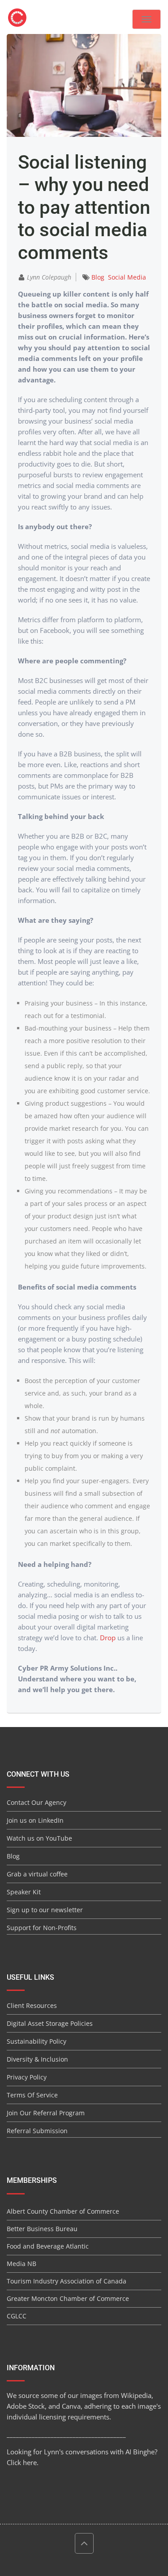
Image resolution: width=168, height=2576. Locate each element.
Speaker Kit (24, 1892)
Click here (22, 2462)
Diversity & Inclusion (37, 2059)
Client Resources (32, 2005)
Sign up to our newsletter (45, 1910)
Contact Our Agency (37, 1802)
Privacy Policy (27, 2077)
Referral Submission (37, 2131)
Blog (98, 277)
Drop (108, 1638)
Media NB (22, 2264)
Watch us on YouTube (39, 1838)
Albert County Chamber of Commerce (63, 2211)
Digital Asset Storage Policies (50, 2023)
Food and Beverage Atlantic (48, 2246)
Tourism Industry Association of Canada (67, 2281)
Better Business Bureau (42, 2229)
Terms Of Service (32, 2095)
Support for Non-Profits (42, 1928)
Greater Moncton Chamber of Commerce (68, 2298)
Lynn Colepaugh (49, 277)
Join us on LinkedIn (35, 1820)
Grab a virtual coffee (37, 1874)
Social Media (127, 277)
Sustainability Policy (37, 2041)
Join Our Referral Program (46, 2113)
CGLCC (17, 2316)
